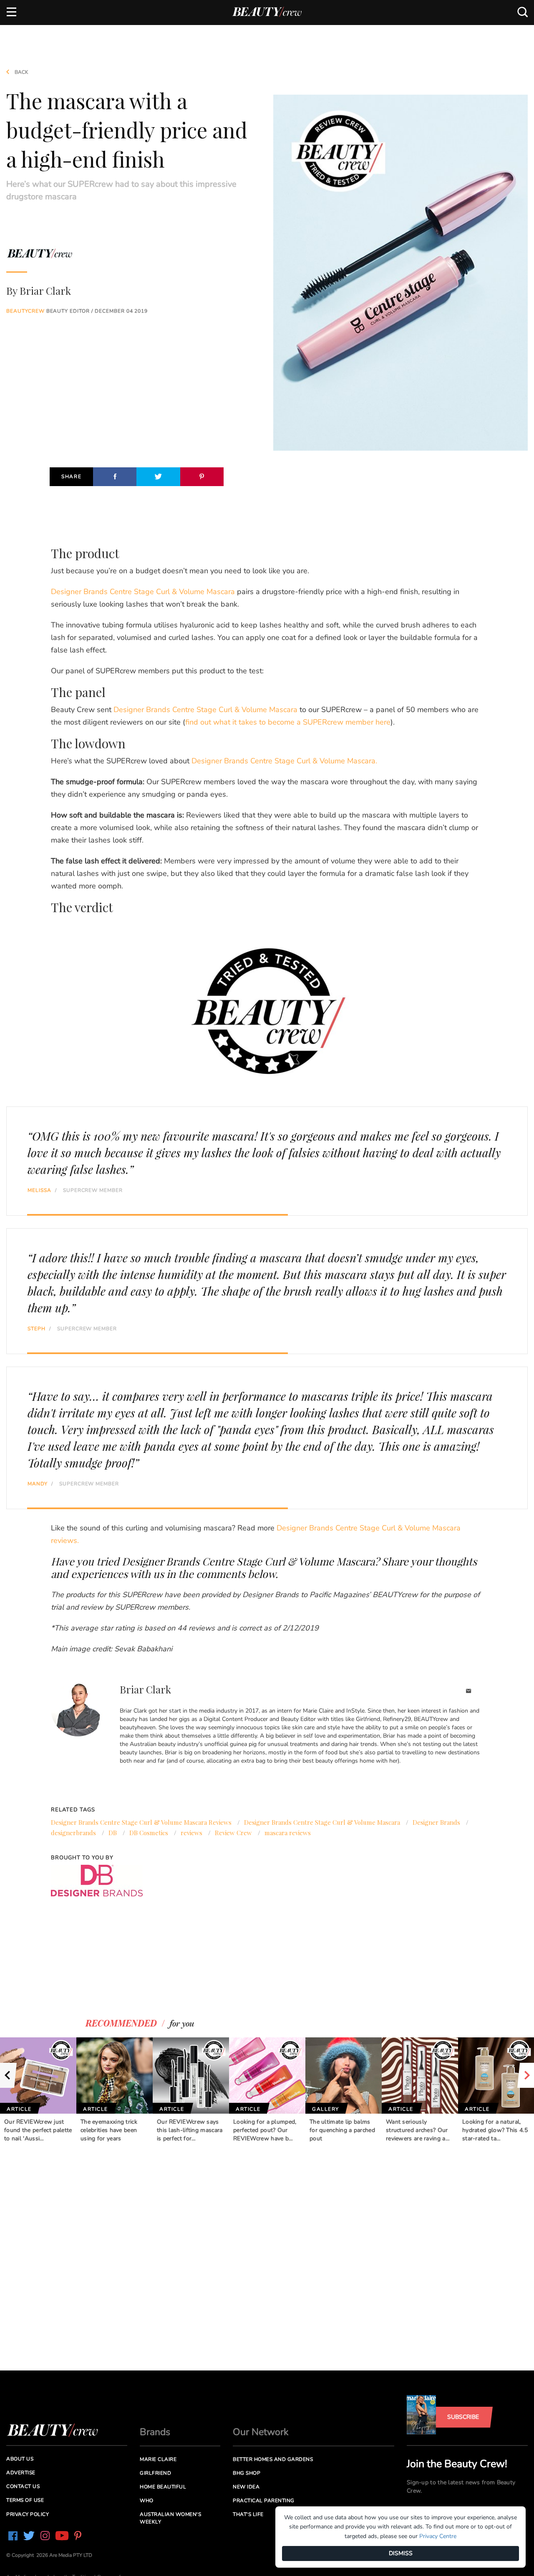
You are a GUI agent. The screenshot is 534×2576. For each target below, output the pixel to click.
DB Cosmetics (149, 1833)
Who (147, 2501)
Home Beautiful (163, 2487)
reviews (191, 1833)
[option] (38, 2090)
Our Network (261, 2432)
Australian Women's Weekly (170, 2518)
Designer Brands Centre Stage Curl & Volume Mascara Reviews (141, 1822)
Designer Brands (436, 1822)
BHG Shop (247, 2473)
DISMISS (401, 2553)
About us (20, 2459)
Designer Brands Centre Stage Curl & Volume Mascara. (284, 761)
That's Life (248, 2514)
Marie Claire (158, 2459)
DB (113, 1833)
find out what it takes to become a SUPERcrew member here (288, 722)
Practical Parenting (264, 2501)
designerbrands (73, 1833)
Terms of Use (25, 2500)
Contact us (23, 2486)
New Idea (246, 2487)
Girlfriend (155, 2473)
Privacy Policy (28, 2514)
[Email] (469, 1692)
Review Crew (233, 1833)
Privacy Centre (438, 2536)
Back (21, 72)
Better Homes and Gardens (273, 2459)
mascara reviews (288, 1833)
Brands (155, 2432)
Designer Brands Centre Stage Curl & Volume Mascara (143, 592)
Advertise (21, 2473)
